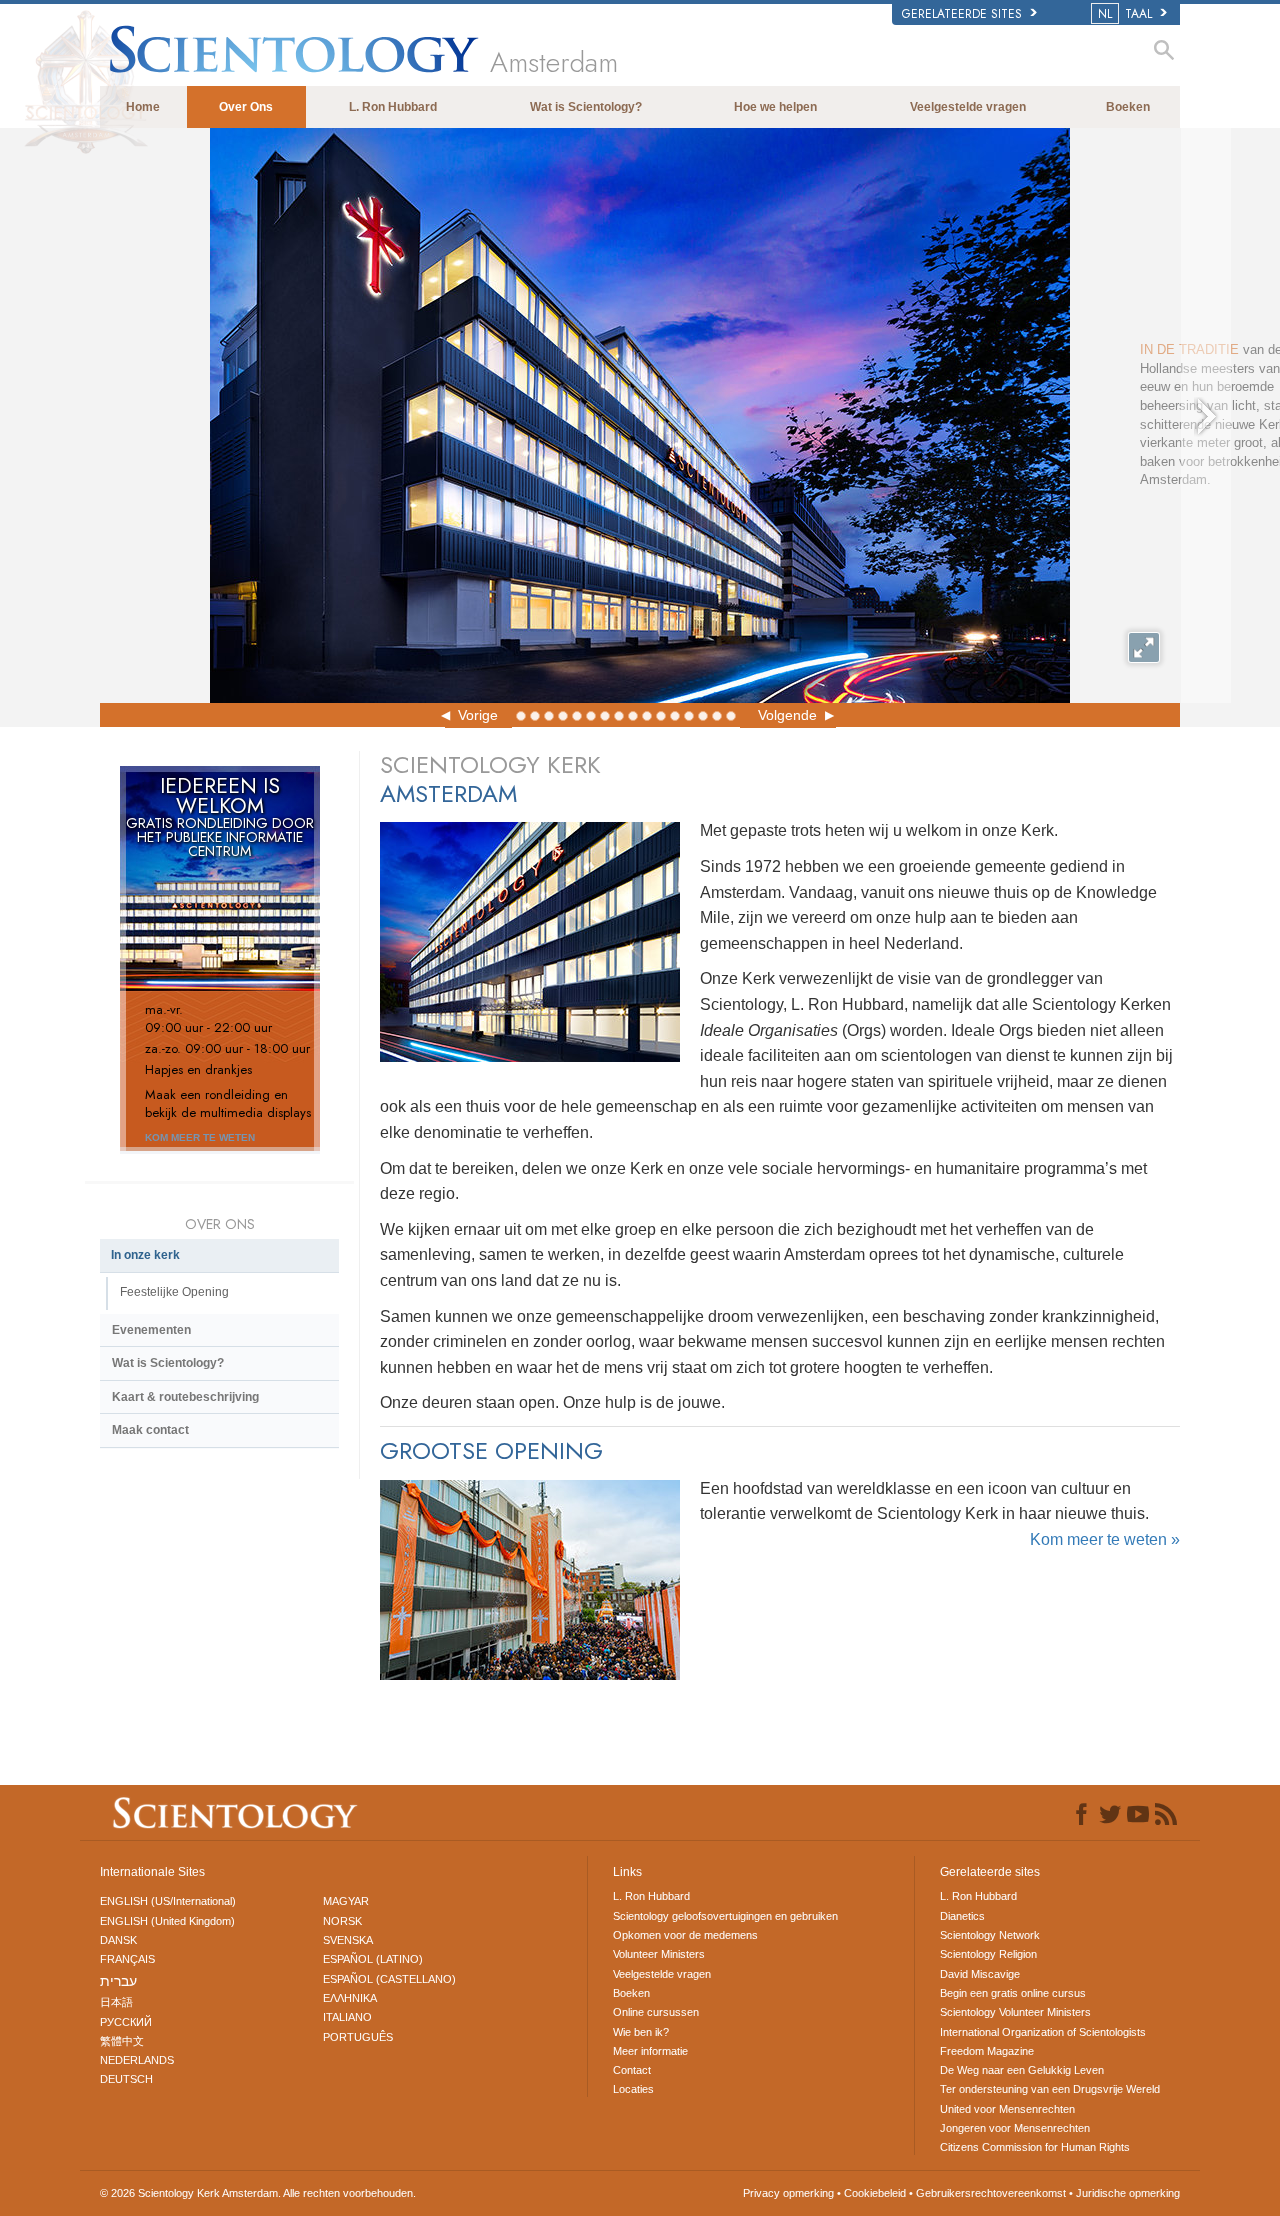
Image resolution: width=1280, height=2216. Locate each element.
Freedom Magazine (987, 2051)
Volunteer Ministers (659, 1954)
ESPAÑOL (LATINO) (373, 1959)
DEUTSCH (126, 2079)
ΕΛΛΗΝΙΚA (350, 1998)
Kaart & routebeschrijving (185, 1397)
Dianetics (962, 1916)
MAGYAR (346, 1901)
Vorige (478, 715)
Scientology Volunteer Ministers (1015, 2012)
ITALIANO (347, 2017)
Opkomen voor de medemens (685, 1935)
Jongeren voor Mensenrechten (1015, 2128)
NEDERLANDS (137, 2060)
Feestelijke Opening (174, 1292)
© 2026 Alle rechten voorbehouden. (258, 2193)
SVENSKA (348, 1940)
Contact (632, 2070)
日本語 (116, 2002)
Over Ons (246, 107)
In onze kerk (145, 1255)
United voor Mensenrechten (1007, 2109)
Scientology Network (990, 1935)
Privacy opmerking (788, 2193)
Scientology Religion (988, 1954)
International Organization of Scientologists (1043, 2032)
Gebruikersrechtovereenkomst (991, 2193)
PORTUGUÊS (358, 2037)
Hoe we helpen (775, 107)
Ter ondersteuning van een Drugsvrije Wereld (1050, 2089)
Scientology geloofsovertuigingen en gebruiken (725, 1916)
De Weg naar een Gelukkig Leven (1022, 2070)
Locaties (633, 2089)
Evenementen (151, 1330)
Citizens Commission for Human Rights (1035, 2147)
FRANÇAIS (127, 1959)
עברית (118, 1981)
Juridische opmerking (1128, 2193)
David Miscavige (980, 1974)
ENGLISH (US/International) (168, 1901)
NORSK (342, 1921)
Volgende (787, 715)
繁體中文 (122, 2041)
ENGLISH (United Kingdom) (167, 1921)
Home (143, 107)
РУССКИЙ (126, 2022)
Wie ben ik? (641, 2032)
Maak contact (150, 1430)
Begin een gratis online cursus (1013, 1993)
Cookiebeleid (875, 2193)
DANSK (118, 1940)
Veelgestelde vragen (968, 107)
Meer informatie (650, 2051)
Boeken (1128, 107)
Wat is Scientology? (586, 107)
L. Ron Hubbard (393, 107)
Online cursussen (656, 2012)
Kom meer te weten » (1105, 1539)
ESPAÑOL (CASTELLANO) (389, 1979)
